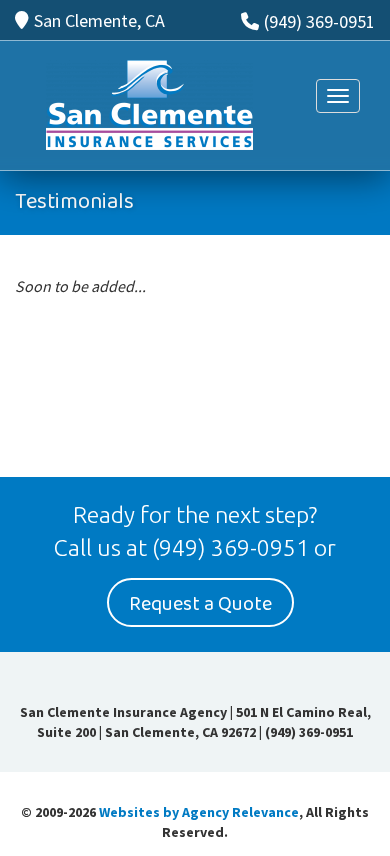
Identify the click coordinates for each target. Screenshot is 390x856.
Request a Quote (200, 604)
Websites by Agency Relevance (199, 812)
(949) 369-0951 (319, 21)
